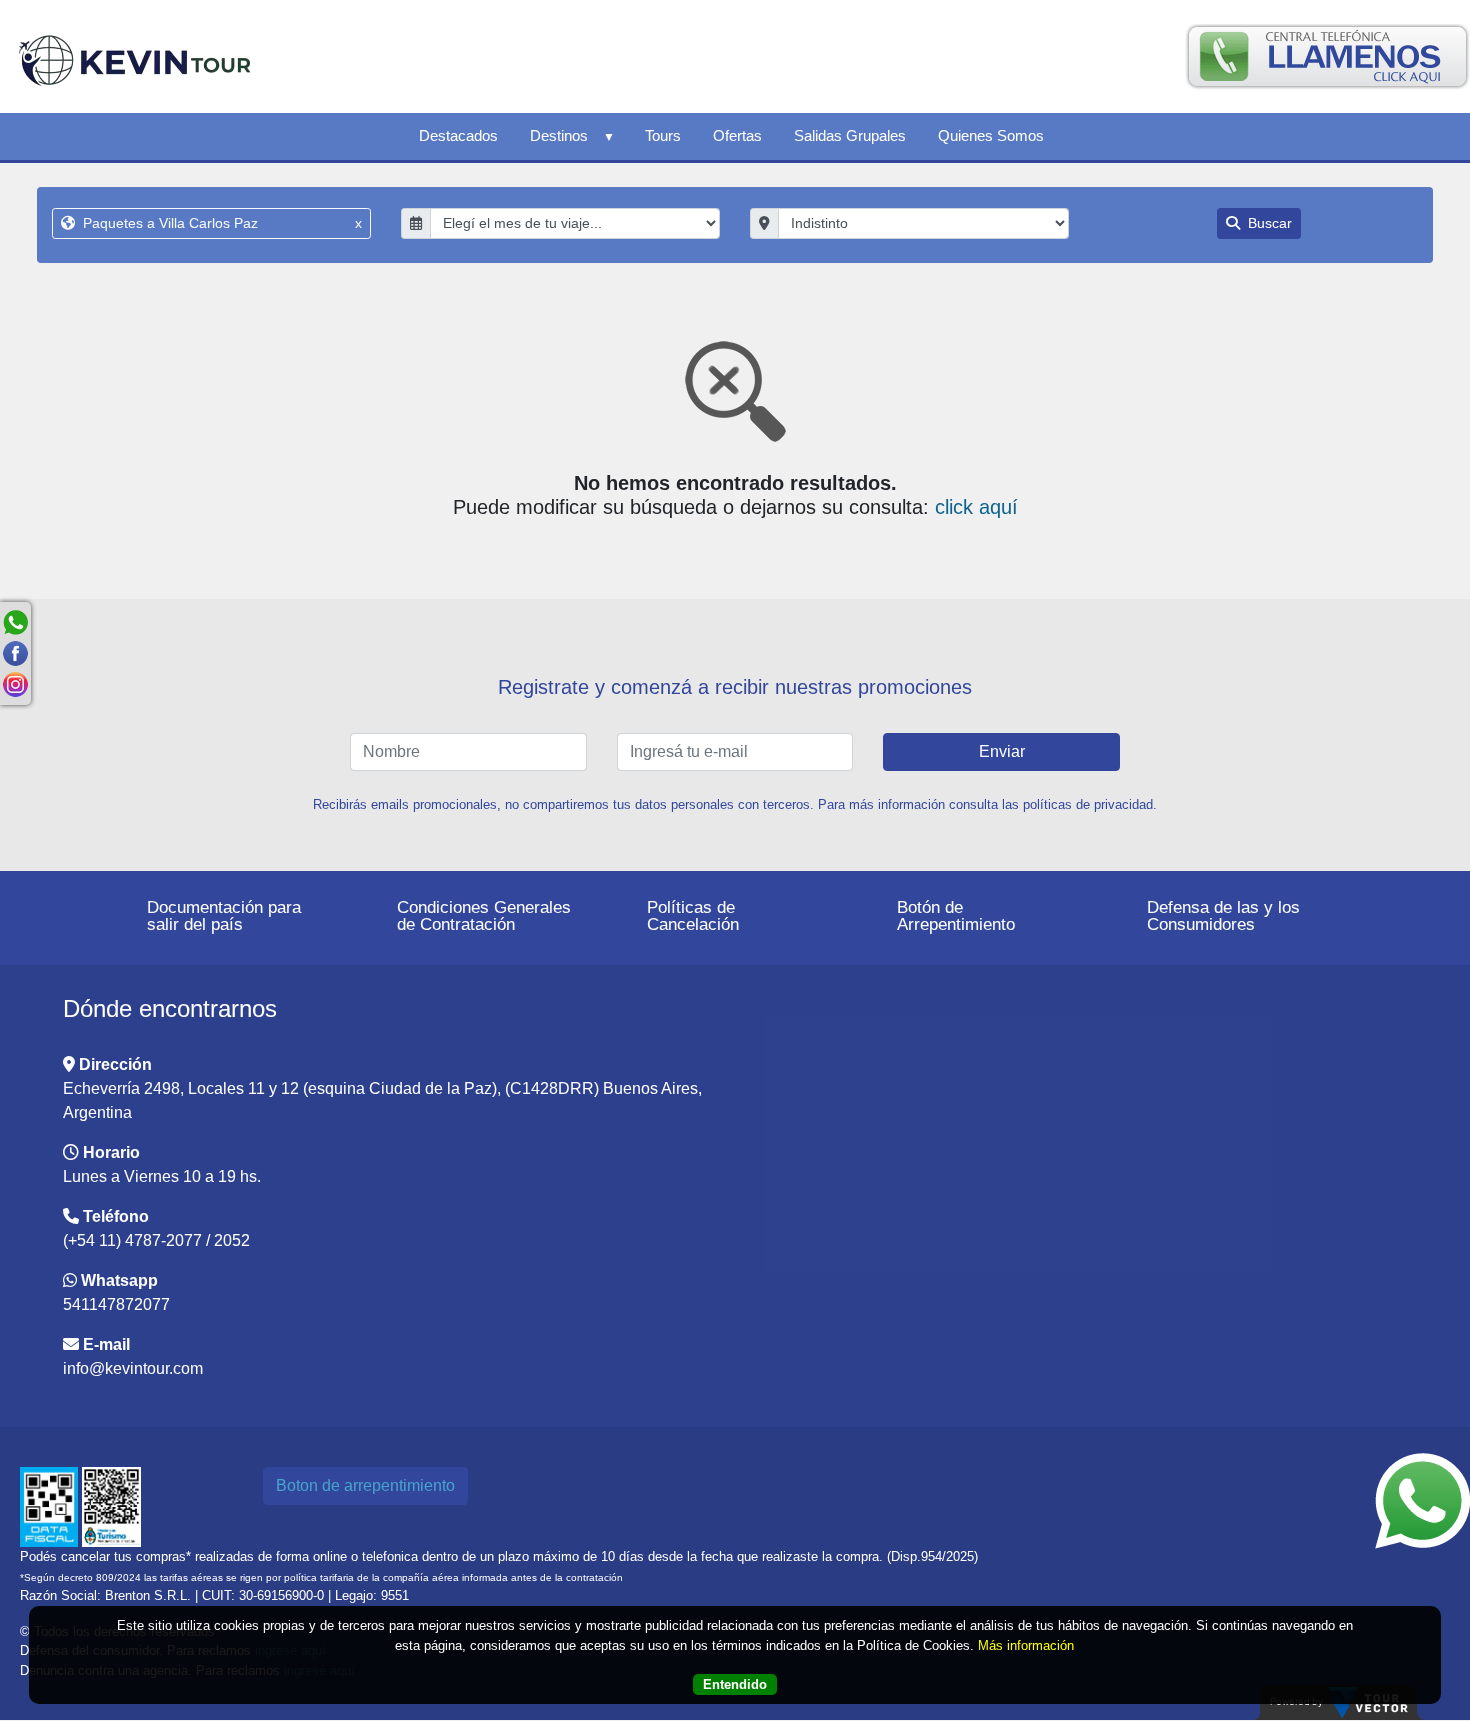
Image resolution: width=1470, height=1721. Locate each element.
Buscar (1268, 223)
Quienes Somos (991, 135)
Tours (663, 135)
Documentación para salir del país (224, 916)
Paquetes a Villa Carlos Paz (220, 223)
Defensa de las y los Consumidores (1223, 916)
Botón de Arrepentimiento (956, 916)
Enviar (1002, 751)
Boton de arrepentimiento (365, 1485)
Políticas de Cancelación (693, 916)
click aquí (976, 507)
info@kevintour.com (133, 1368)
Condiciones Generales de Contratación (484, 916)
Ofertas (737, 135)
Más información (1026, 1644)
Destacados (458, 135)
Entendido (735, 1683)
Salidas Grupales (850, 135)
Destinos (559, 135)
